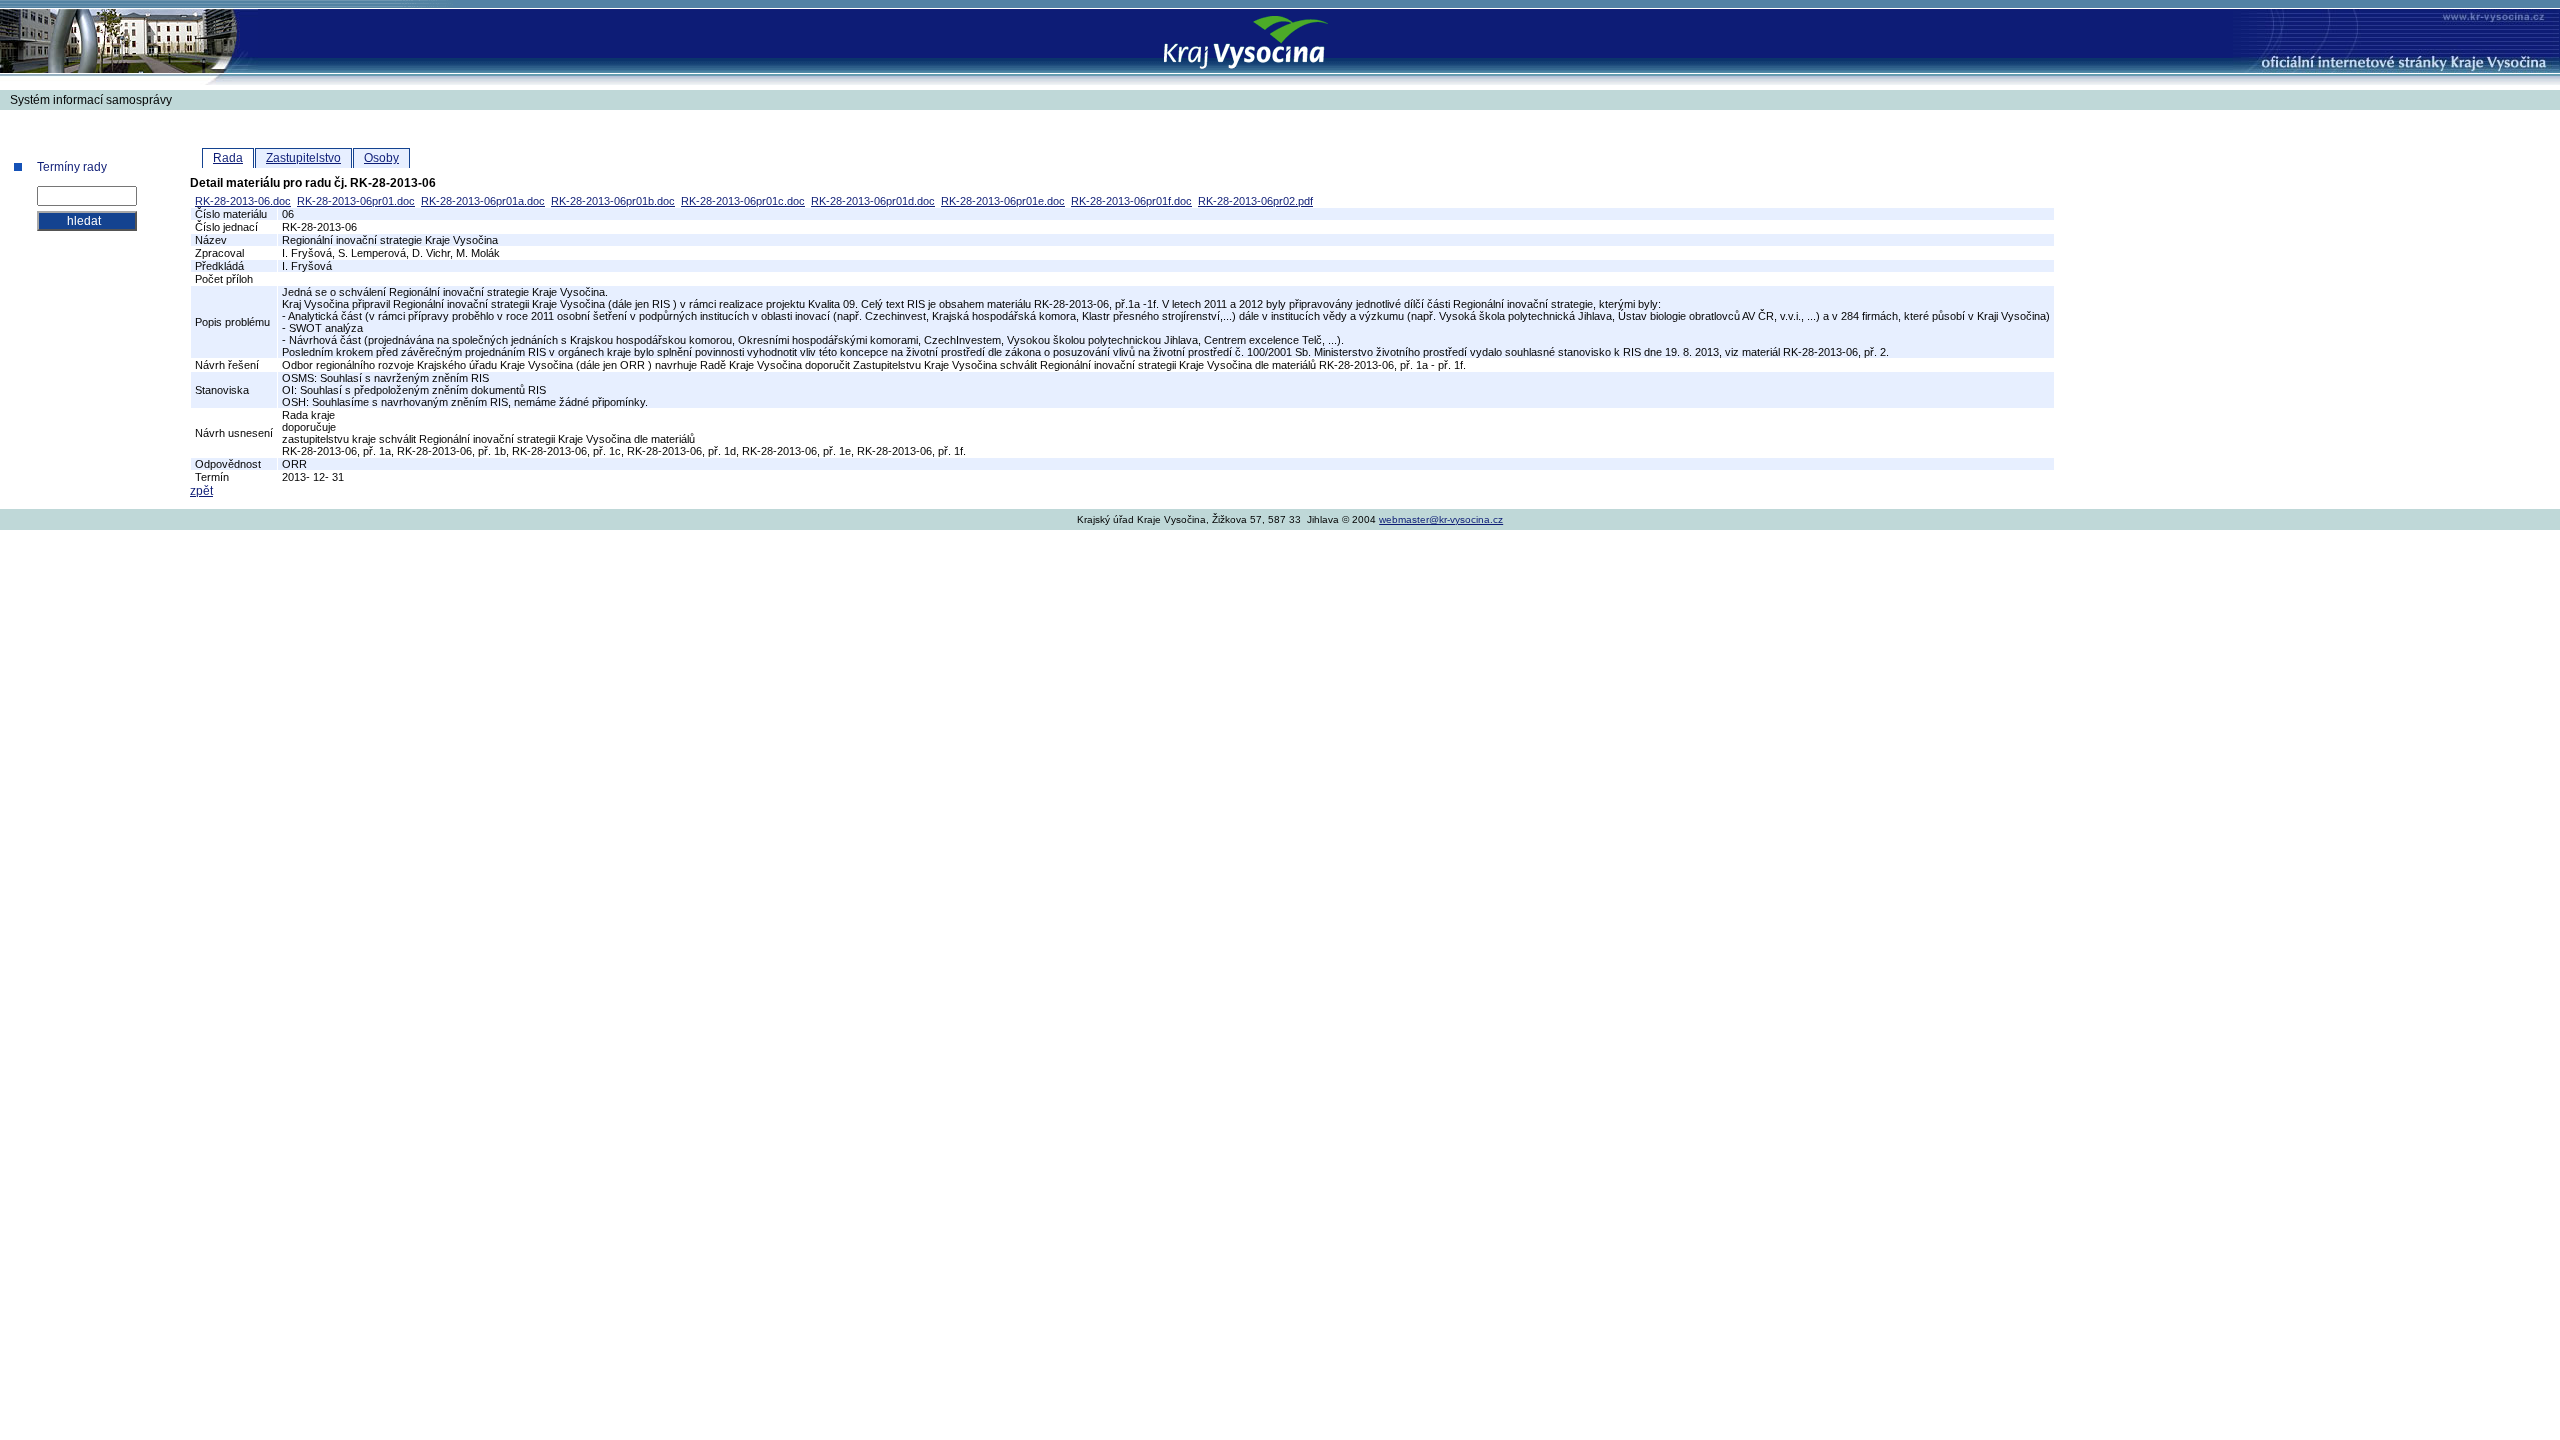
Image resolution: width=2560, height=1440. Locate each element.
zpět (201, 491)
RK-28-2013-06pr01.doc (356, 201)
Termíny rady (72, 167)
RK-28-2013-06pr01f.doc (1131, 201)
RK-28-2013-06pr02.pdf (1255, 201)
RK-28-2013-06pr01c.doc (743, 201)
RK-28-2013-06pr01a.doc (483, 201)
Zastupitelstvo (303, 158)
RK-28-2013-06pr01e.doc (1003, 201)
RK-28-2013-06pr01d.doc (873, 201)
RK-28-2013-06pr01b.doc (613, 201)
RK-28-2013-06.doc (243, 201)
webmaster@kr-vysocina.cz (1441, 519)
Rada (228, 158)
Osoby (381, 158)
